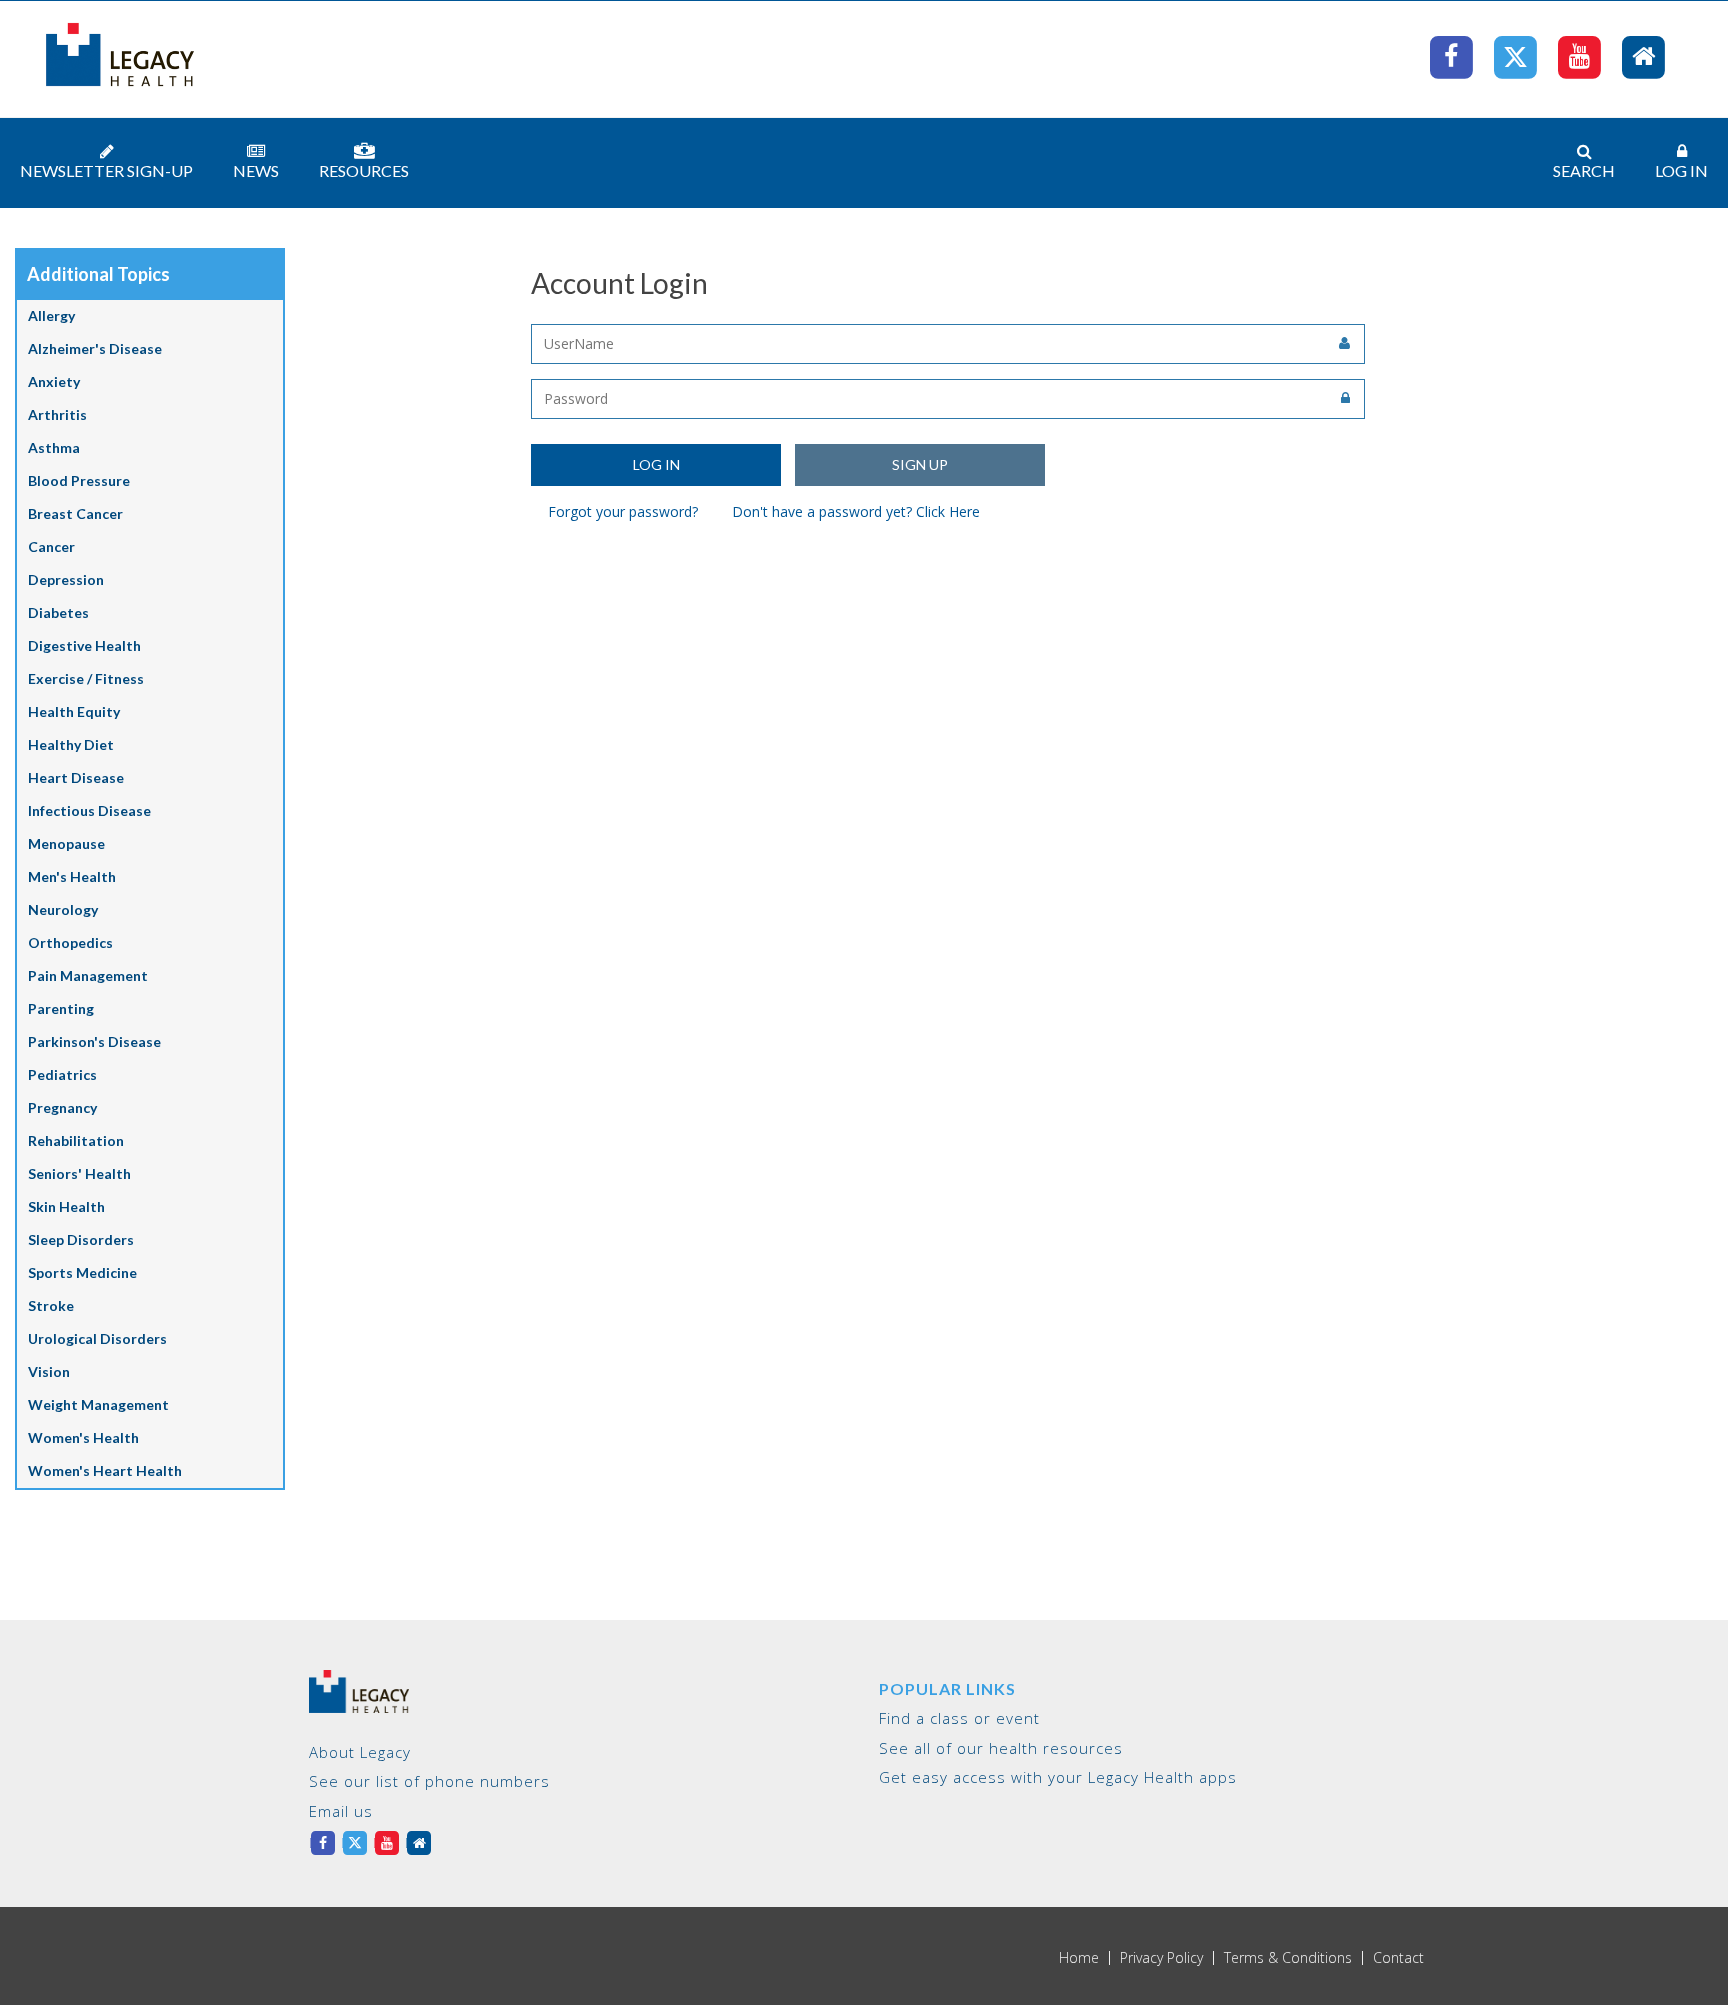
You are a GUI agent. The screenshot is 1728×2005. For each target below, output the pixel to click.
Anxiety (54, 381)
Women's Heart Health (105, 1470)
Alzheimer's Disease (95, 348)
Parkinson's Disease (94, 1041)
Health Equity (74, 711)
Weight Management (98, 1404)
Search (1584, 170)
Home (1079, 1958)
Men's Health (72, 876)
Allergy (51, 315)
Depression (66, 579)
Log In (1681, 170)
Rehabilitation (76, 1140)
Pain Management (88, 975)
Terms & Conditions (1288, 1958)
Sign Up (920, 464)
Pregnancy (62, 1107)
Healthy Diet (71, 744)
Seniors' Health (79, 1173)
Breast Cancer (75, 513)
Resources (364, 170)
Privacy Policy (1161, 1958)
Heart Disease (76, 777)
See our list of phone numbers (429, 1781)
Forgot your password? (623, 511)
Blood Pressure (79, 480)
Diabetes (58, 612)
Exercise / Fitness (86, 678)
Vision (49, 1371)
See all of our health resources (1001, 1748)
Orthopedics (70, 942)
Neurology (63, 909)
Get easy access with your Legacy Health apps (1058, 1777)
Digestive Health (84, 645)
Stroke (51, 1305)
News (256, 170)
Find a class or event (959, 1718)
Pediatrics (62, 1074)
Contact (1398, 1958)
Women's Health (83, 1437)
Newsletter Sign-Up (106, 170)
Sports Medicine (82, 1272)
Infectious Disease (89, 810)
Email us (341, 1811)
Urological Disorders (97, 1338)
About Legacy (360, 1752)
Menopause (66, 843)
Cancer (51, 546)
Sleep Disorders (81, 1239)
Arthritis (57, 414)
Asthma (54, 447)
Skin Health (66, 1206)
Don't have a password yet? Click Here (856, 511)
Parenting (61, 1008)
